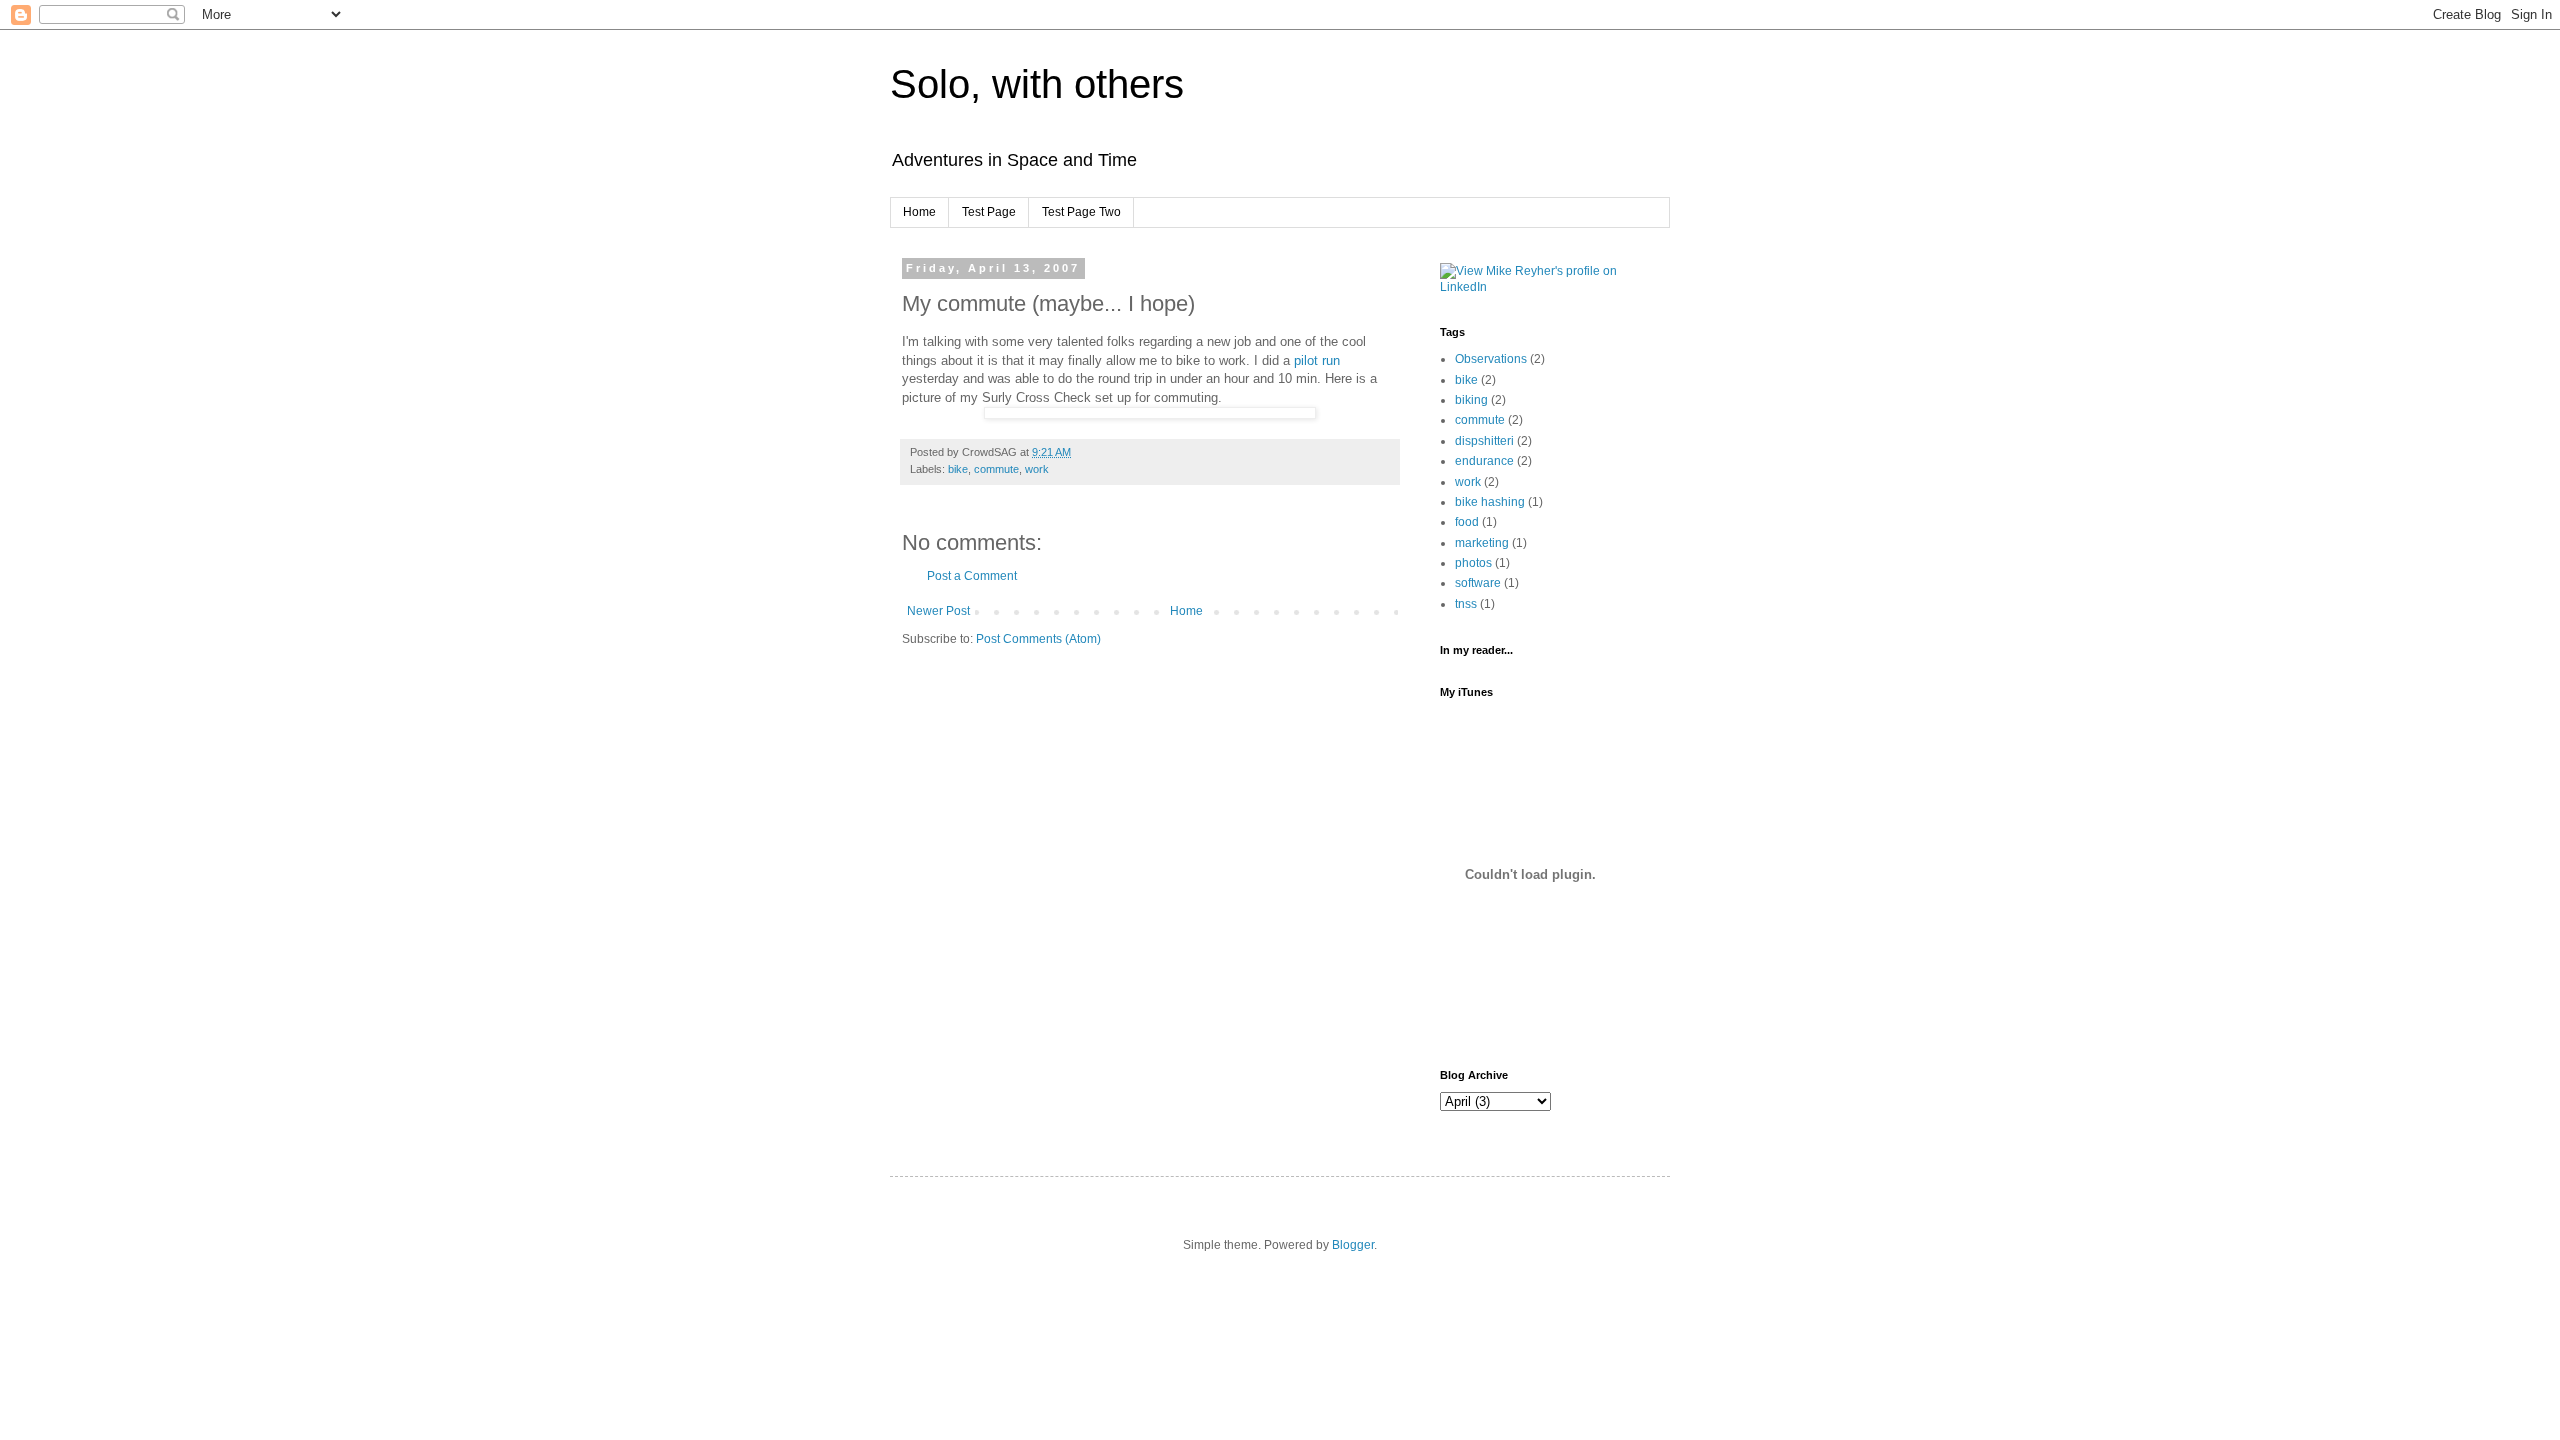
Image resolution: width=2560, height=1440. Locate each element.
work (1037, 469)
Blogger (1353, 1245)
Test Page (989, 212)
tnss (1466, 604)
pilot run (1317, 360)
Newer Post (938, 611)
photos (1473, 563)
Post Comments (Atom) (1038, 639)
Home (919, 212)
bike (958, 469)
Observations (1491, 359)
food (1467, 522)
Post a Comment (972, 576)
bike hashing (1490, 502)
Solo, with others (1037, 84)
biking (1471, 400)
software (1478, 583)
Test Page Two (1081, 212)
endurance (1484, 461)
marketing (1482, 543)
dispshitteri (1484, 441)
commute (996, 469)
